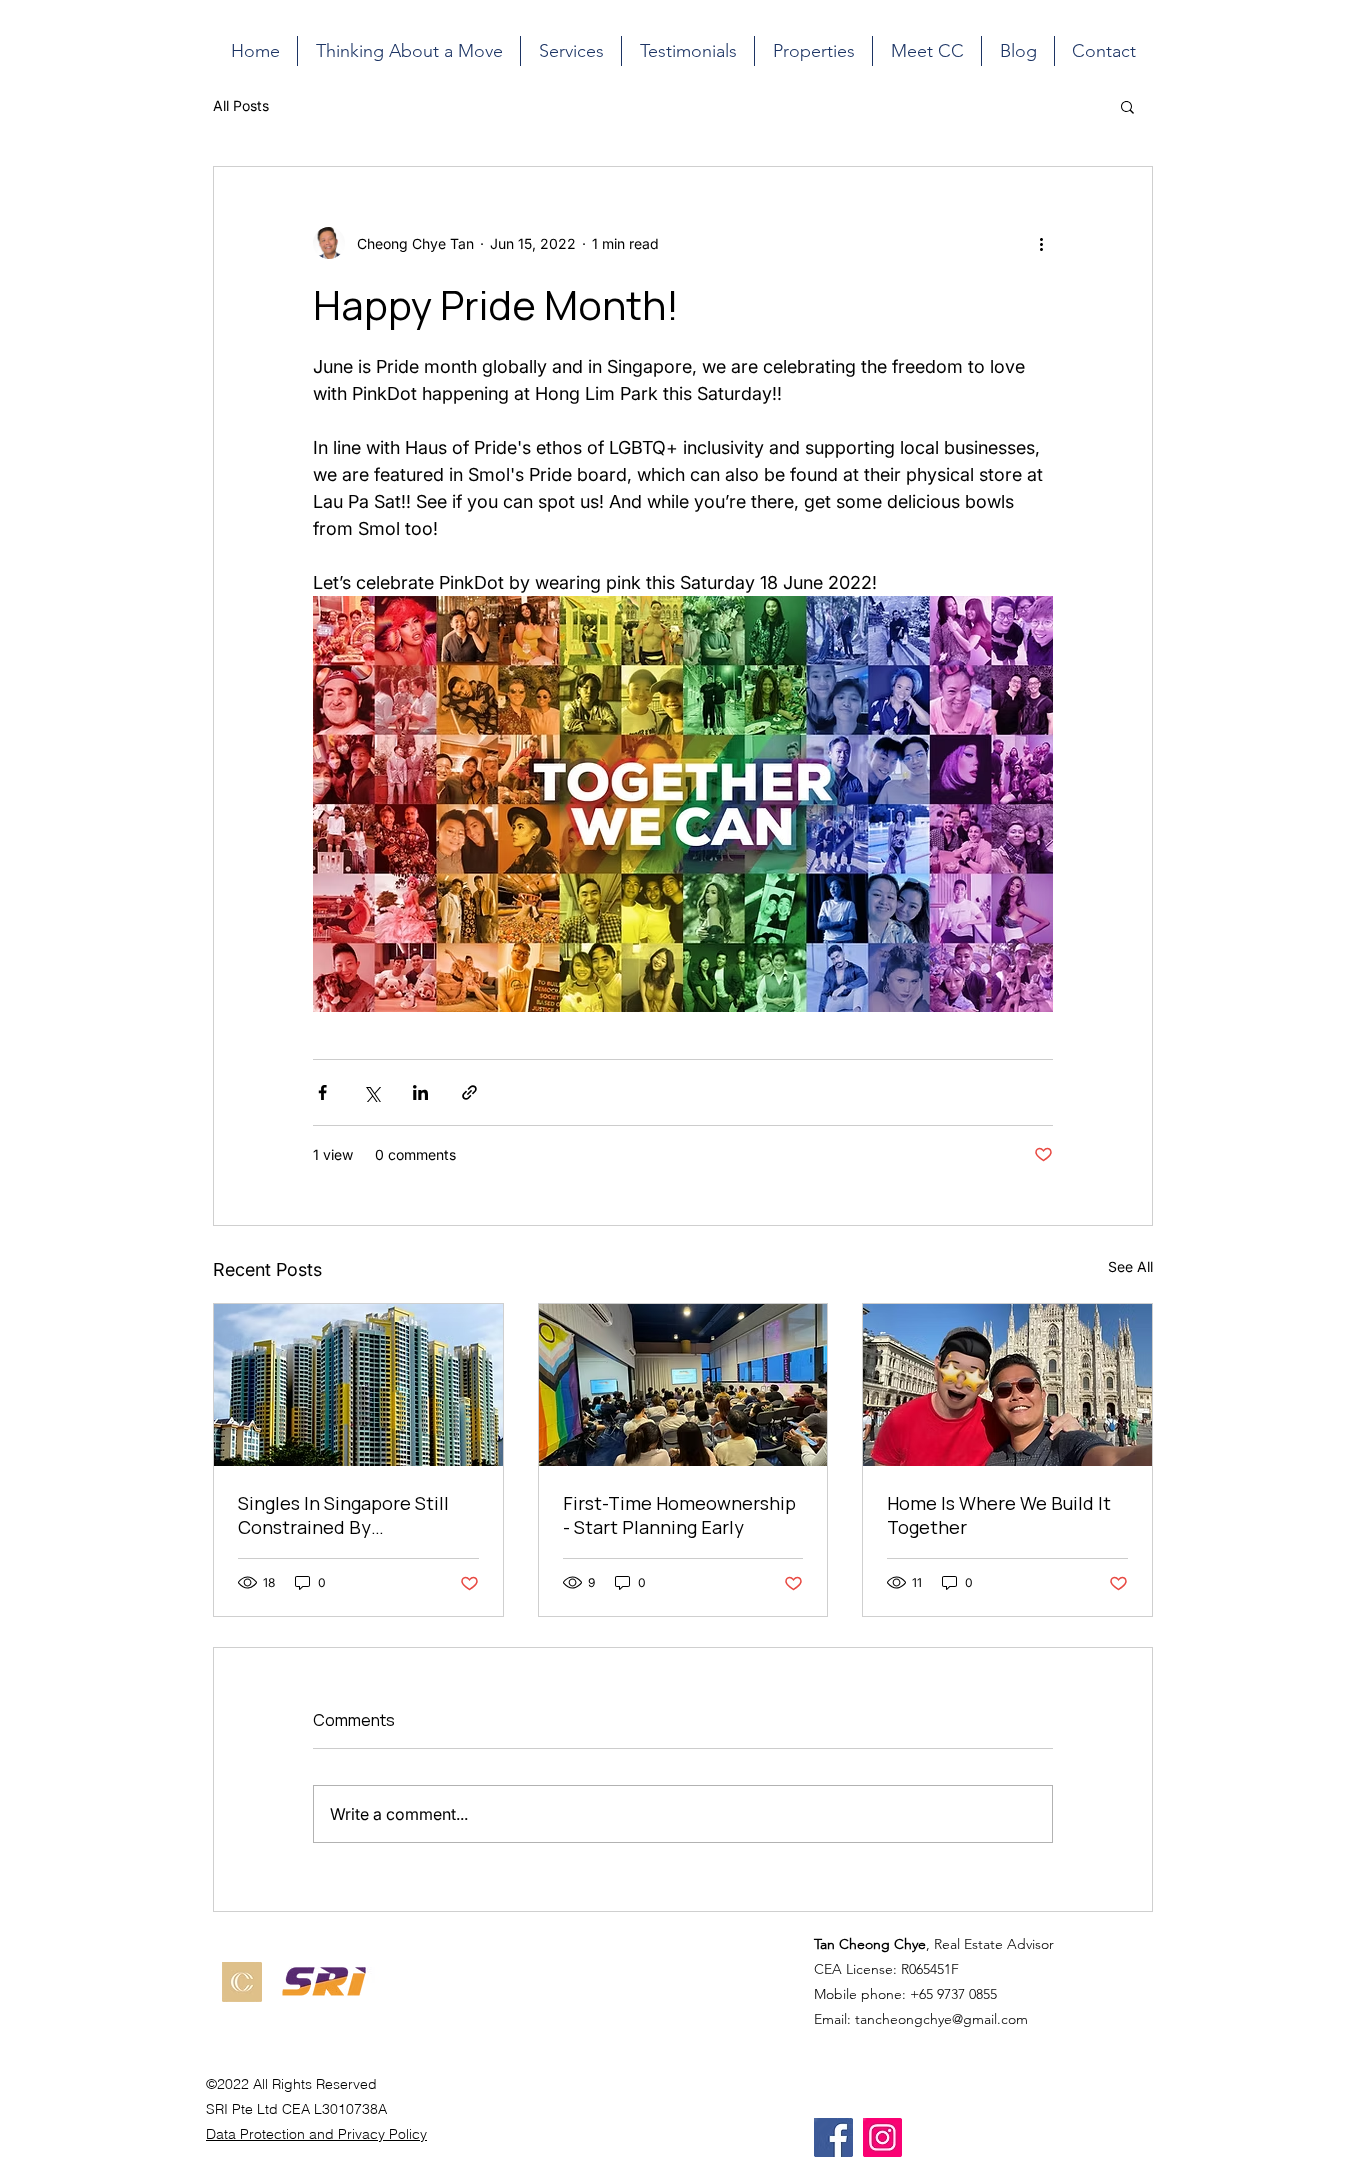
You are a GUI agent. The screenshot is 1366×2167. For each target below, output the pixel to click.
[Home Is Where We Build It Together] (1007, 1385)
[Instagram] (882, 2137)
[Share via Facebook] (322, 1092)
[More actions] (1041, 243)
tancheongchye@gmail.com (941, 2019)
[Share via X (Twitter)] (371, 1092)
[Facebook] (833, 2137)
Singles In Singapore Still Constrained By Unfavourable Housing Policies (343, 1515)
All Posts (241, 105)
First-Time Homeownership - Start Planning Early (679, 1515)
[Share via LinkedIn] (420, 1092)
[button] (1127, 106)
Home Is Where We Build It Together (999, 1515)
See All (1130, 1266)
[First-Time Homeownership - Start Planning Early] (683, 1385)
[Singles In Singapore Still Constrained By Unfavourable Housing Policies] (358, 1385)
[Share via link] (469, 1092)
